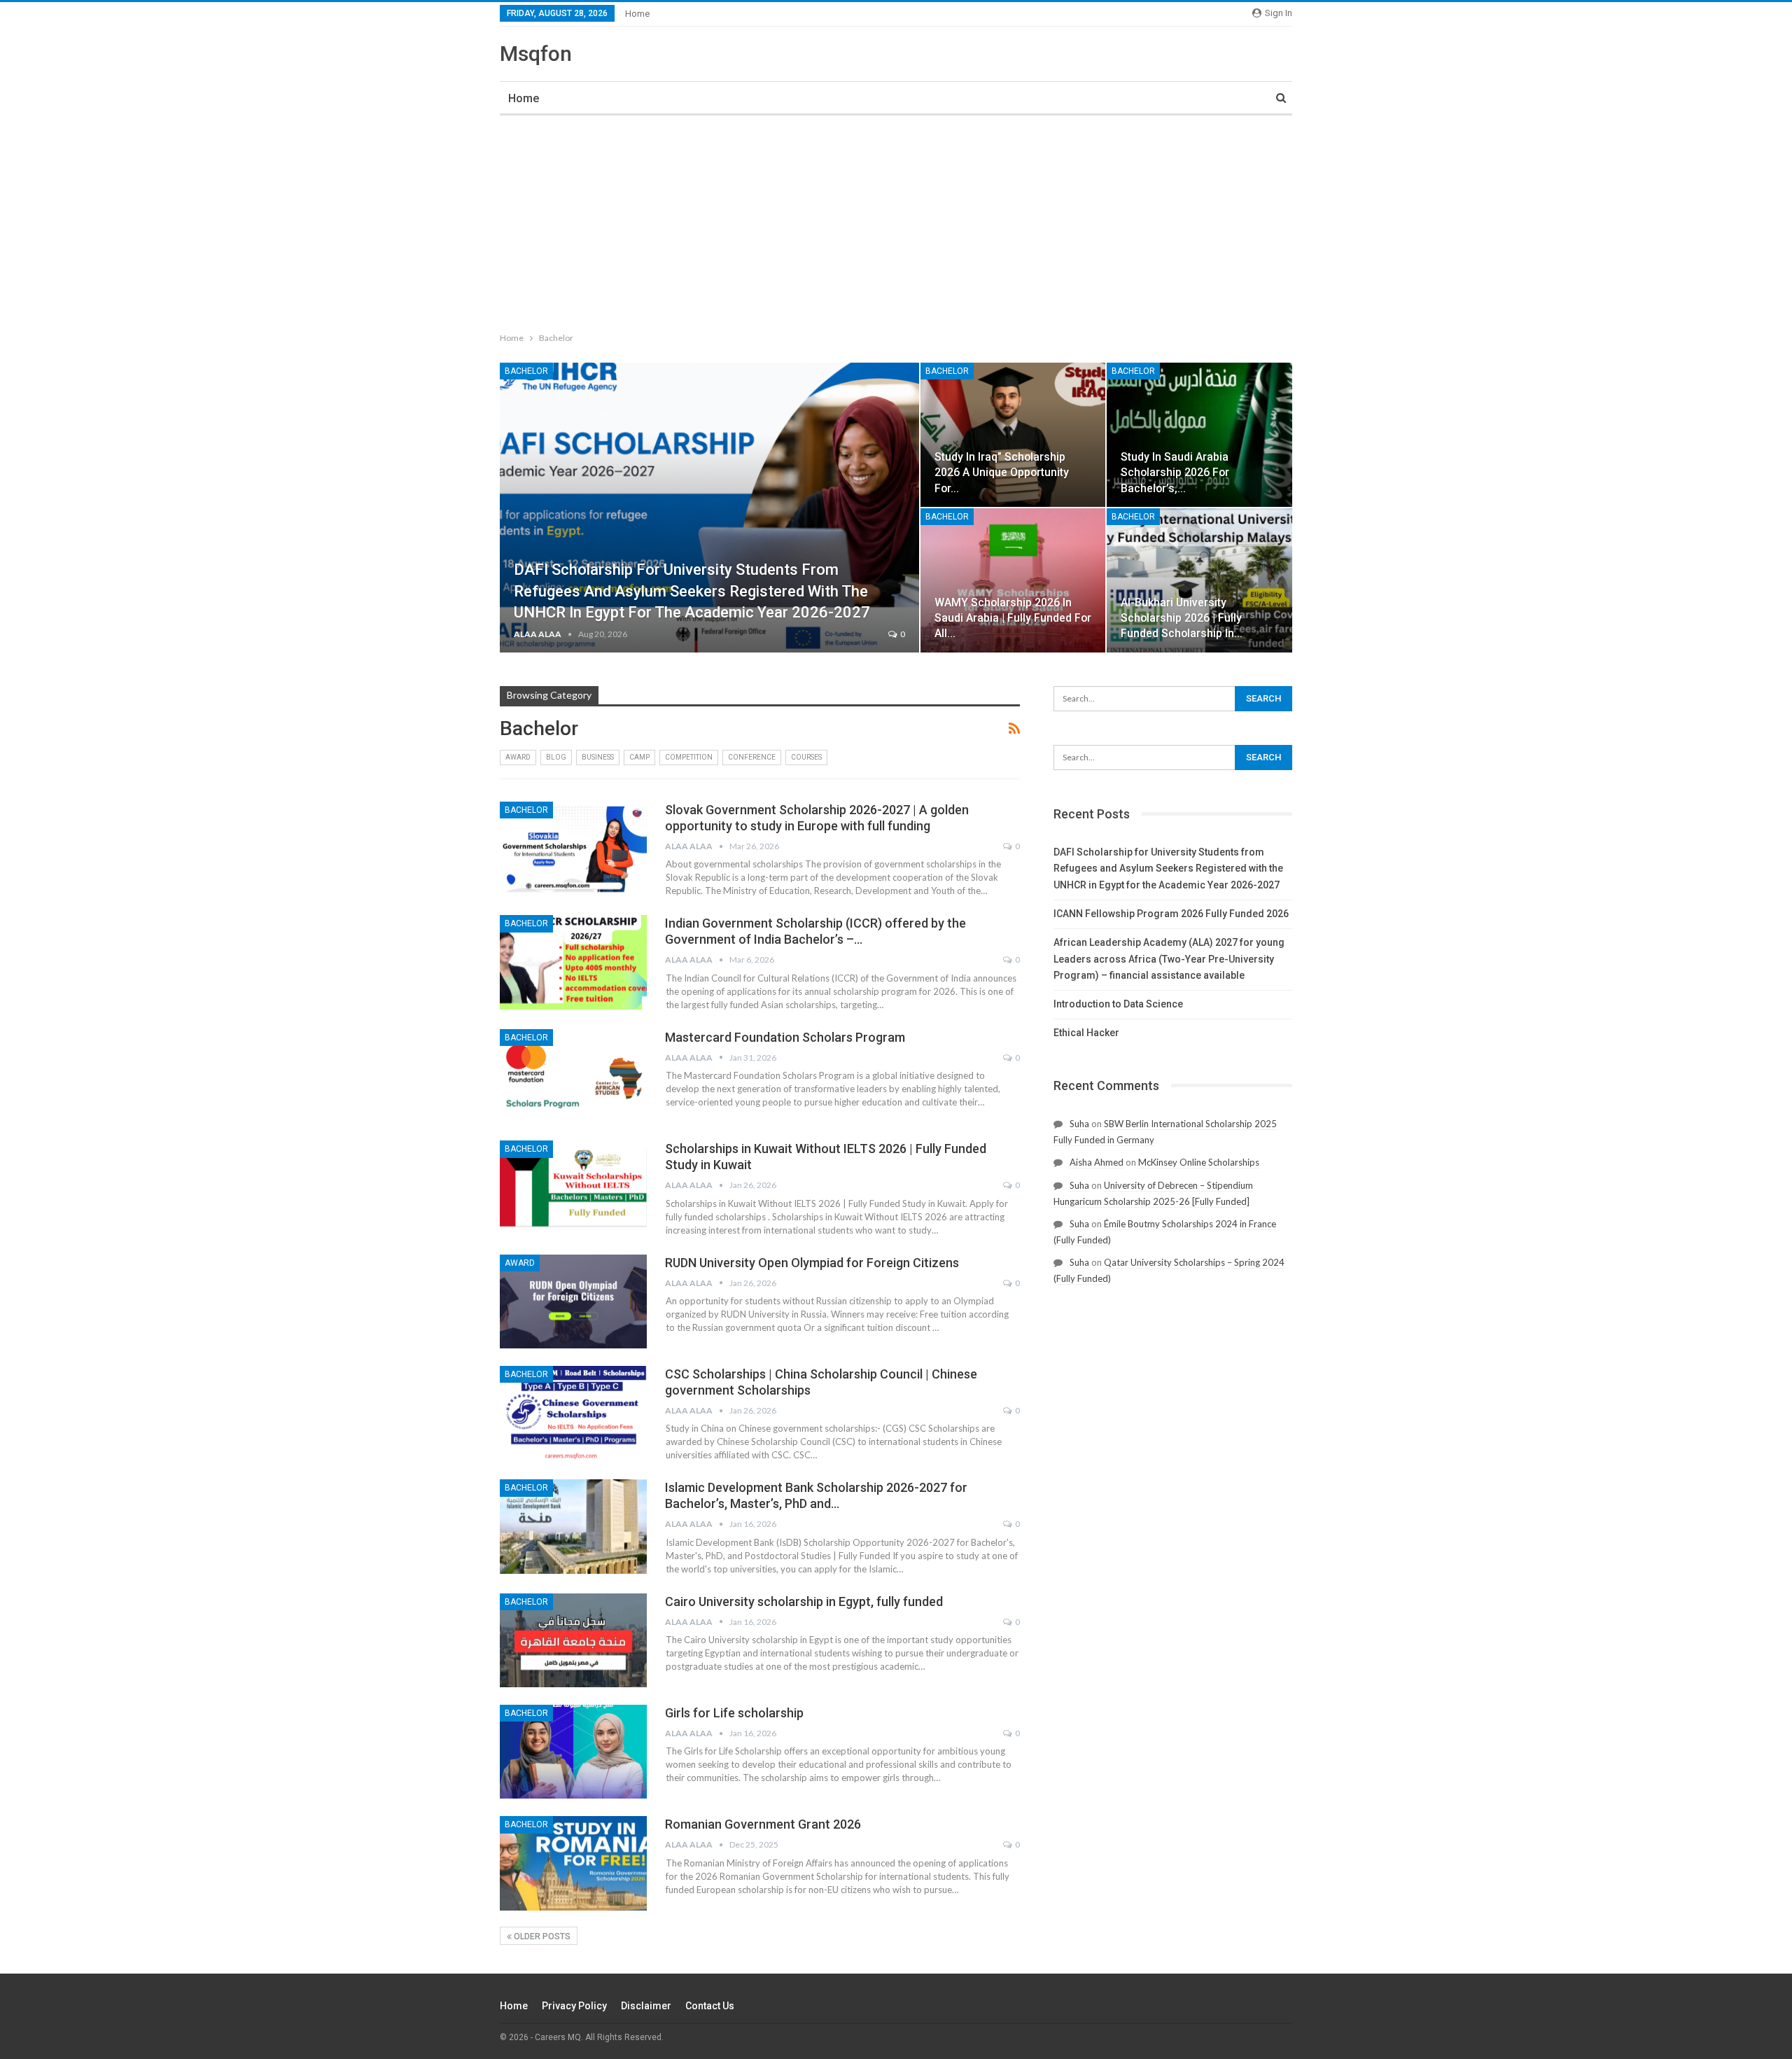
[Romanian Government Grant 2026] (573, 1863)
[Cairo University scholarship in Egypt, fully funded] (573, 1640)
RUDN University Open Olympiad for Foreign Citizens (812, 1263)
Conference (752, 757)
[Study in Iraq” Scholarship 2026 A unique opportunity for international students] (1013, 435)
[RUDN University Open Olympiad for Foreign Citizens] (573, 1301)
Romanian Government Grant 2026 (763, 1824)
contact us (710, 2006)
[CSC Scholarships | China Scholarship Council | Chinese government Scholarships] (573, 1413)
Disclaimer (646, 2006)
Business (598, 757)
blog (556, 757)
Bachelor (526, 371)
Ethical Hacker (1086, 1033)
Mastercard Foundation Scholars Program (785, 1037)
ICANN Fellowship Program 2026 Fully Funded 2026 (1171, 914)
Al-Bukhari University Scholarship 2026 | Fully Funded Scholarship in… (1182, 618)
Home (637, 14)
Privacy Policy (574, 2006)
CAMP (639, 757)
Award (518, 757)
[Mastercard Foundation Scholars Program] (573, 1076)
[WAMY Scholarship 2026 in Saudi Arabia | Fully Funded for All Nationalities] (1013, 580)
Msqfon (536, 54)
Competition (689, 757)
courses (806, 757)
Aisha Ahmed (1097, 1162)
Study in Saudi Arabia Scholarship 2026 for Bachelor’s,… (1175, 472)
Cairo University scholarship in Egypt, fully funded (804, 1601)
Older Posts (541, 1936)
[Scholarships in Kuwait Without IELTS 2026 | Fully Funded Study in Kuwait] (573, 1187)
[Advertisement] (896, 221)
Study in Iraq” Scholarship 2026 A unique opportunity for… (1002, 472)
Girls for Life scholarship (734, 1713)
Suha (1079, 1124)
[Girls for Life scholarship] (573, 1752)
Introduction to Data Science (1118, 1004)
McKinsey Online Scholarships (1199, 1162)
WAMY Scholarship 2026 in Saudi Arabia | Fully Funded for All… (1013, 618)
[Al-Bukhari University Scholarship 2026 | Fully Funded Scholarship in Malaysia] (1199, 580)
